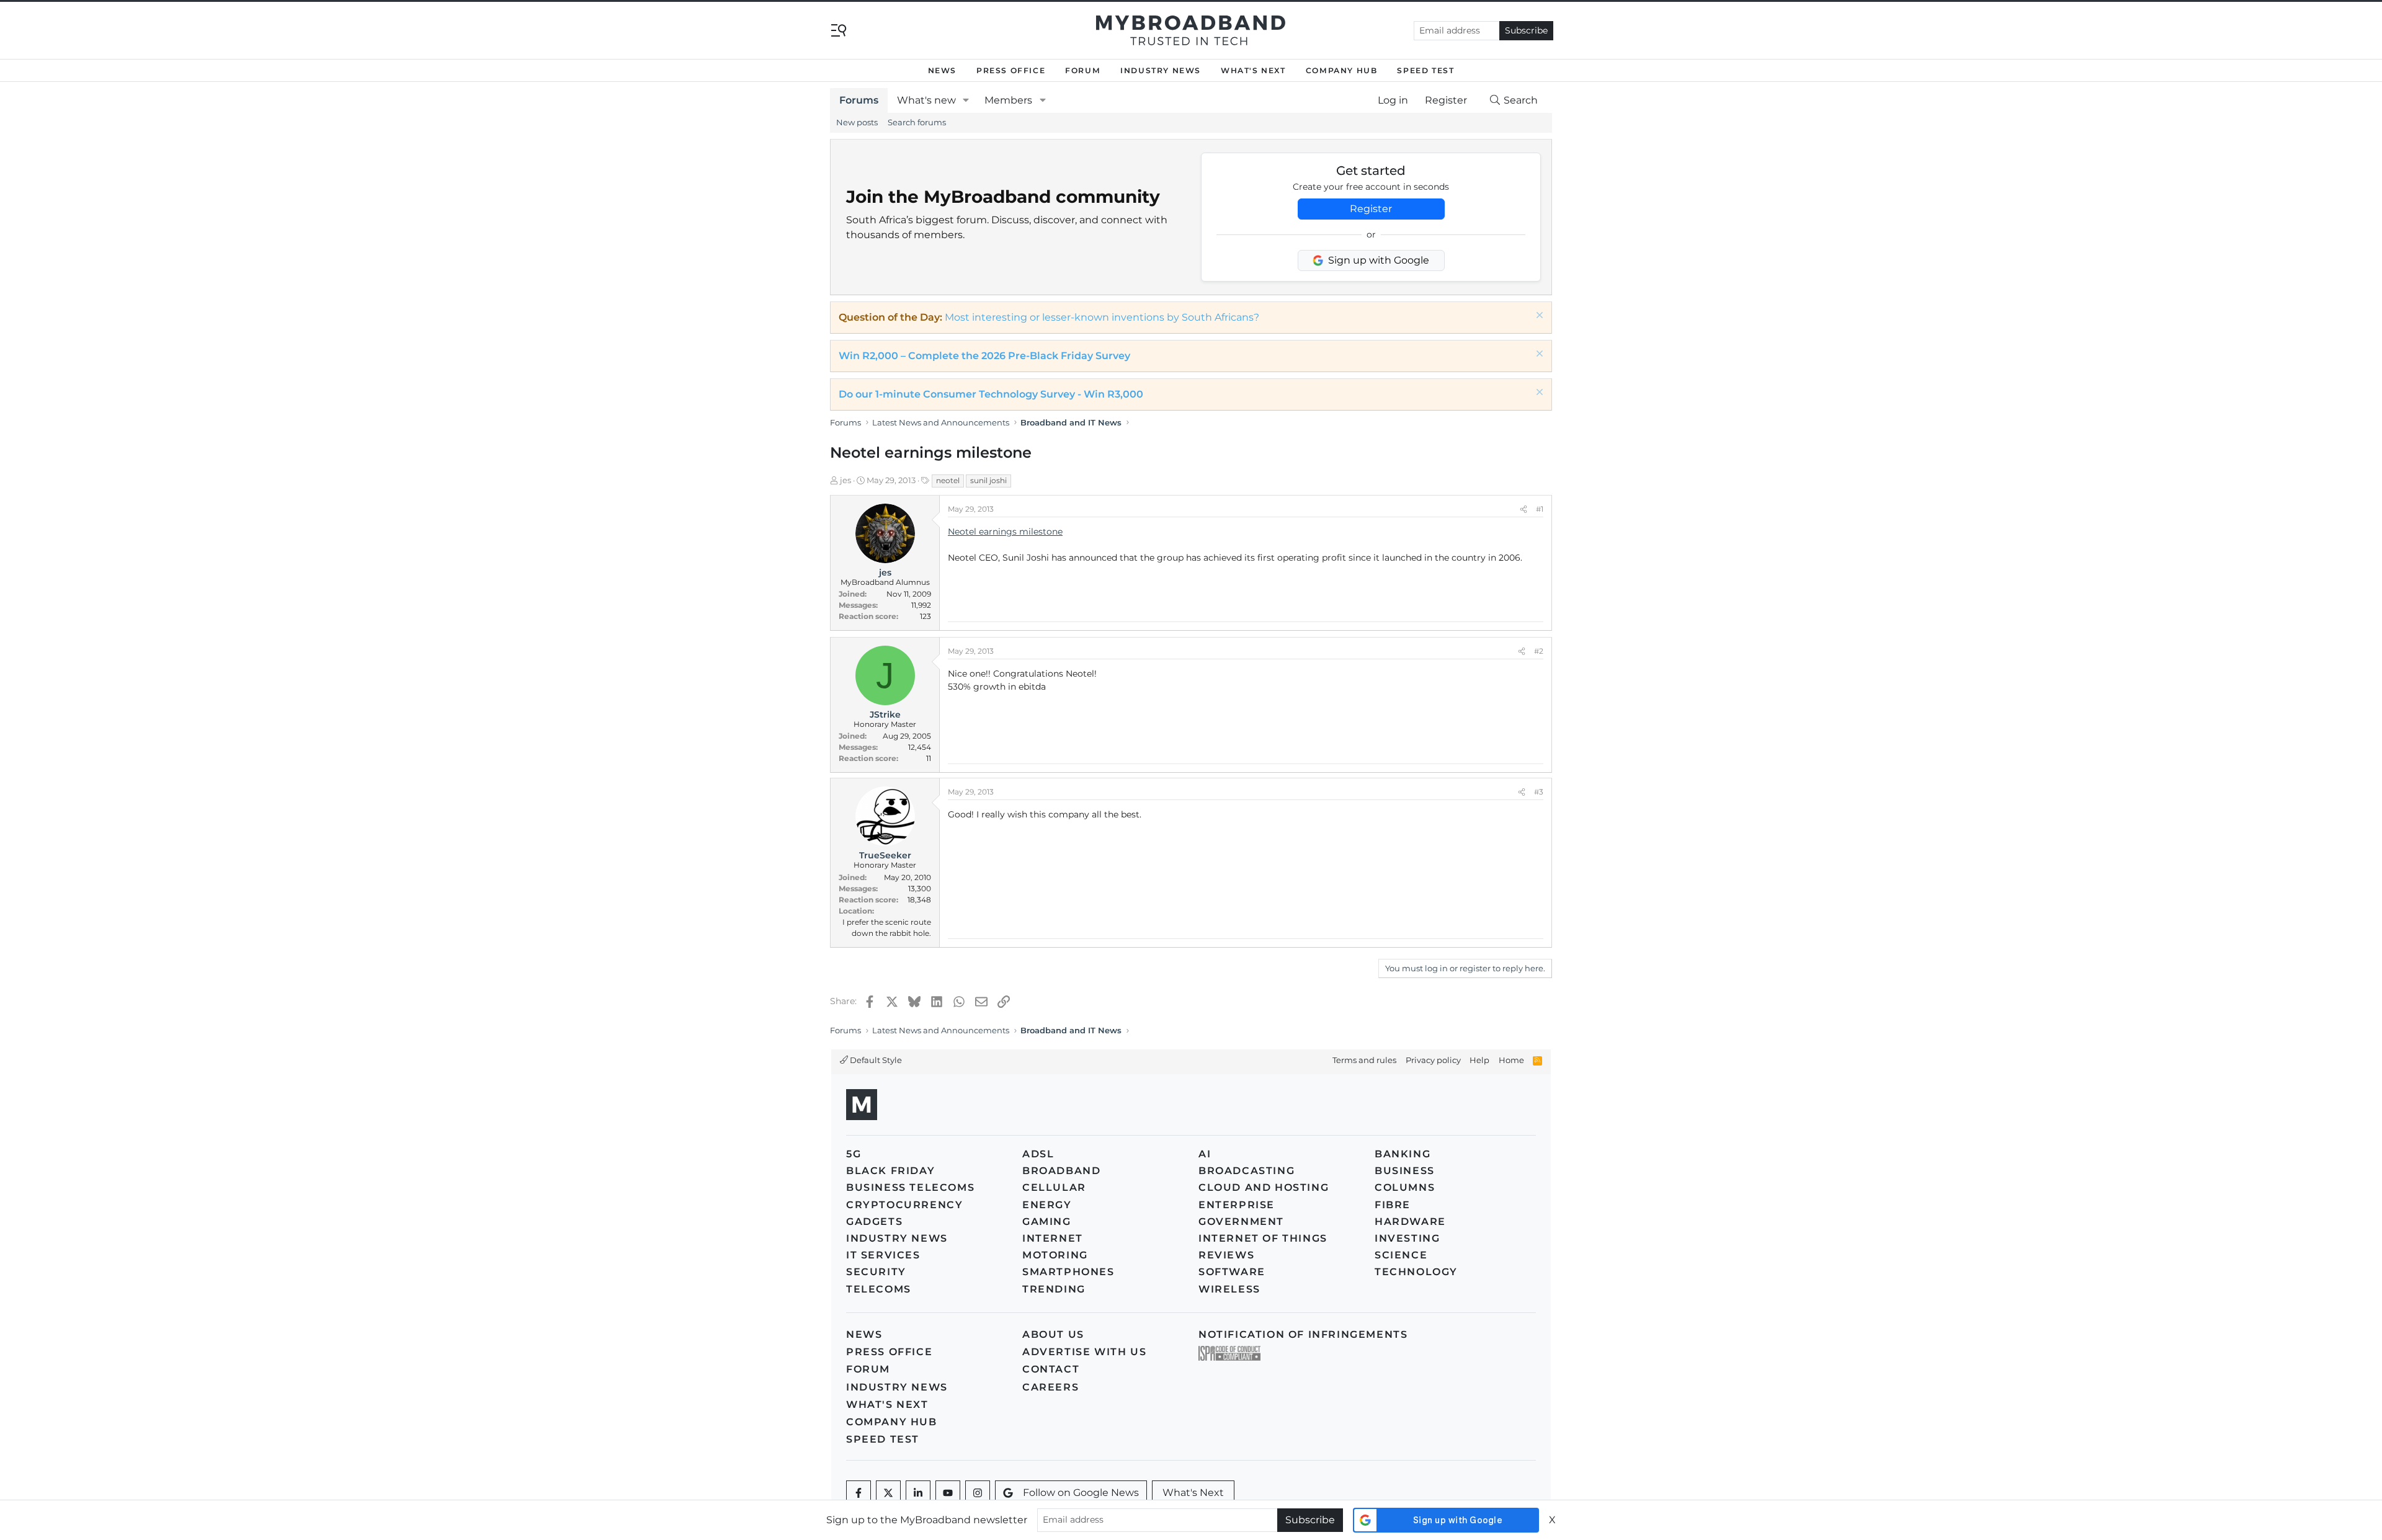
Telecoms (879, 1289)
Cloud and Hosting (1264, 1187)
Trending (1054, 1289)
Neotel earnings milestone (1005, 532)
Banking (1403, 1154)
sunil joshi (988, 480)
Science (1401, 1255)
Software (1232, 1272)
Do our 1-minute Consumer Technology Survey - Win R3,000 (991, 394)
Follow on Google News (1081, 1493)
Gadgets (874, 1222)
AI (1205, 1154)
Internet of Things (1263, 1238)
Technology (1416, 1272)
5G (854, 1154)
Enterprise (1237, 1205)
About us (1053, 1334)
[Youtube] (948, 1493)
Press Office (1011, 70)
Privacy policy (1433, 1060)
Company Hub (1342, 70)
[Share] (1523, 509)
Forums (859, 100)
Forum (1083, 70)
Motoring (1055, 1255)
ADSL (1038, 1154)
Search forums (917, 122)
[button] (966, 100)
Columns (1405, 1187)
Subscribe (1526, 30)
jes (845, 480)
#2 (1539, 651)
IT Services (883, 1255)
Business (1405, 1171)
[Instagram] (978, 1493)
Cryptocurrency (904, 1205)
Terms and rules (1364, 1060)
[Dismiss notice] (1538, 317)
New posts (857, 122)
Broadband (1061, 1171)
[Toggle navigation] (839, 29)
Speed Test (1425, 70)
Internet (1053, 1238)
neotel (948, 480)
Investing (1407, 1238)
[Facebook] (859, 1493)
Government (1241, 1222)
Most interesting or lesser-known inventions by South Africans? (1102, 317)
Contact (1051, 1369)
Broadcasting (1247, 1171)
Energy (1047, 1205)
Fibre (1393, 1205)
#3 (1539, 792)
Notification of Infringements (1303, 1334)
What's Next (1253, 70)
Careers (1050, 1387)
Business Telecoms (910, 1187)
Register (1371, 209)
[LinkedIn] (918, 1493)
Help (1479, 1060)
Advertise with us (1084, 1352)
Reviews (1226, 1255)
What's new (926, 100)
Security (876, 1272)
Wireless (1229, 1289)
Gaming (1047, 1222)
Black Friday (890, 1171)
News (942, 70)
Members (1008, 100)
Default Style (875, 1060)
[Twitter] (888, 1493)
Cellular (1054, 1187)
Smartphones (1068, 1272)
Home (1511, 1060)
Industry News (1161, 70)
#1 (1540, 509)
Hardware (1410, 1222)
